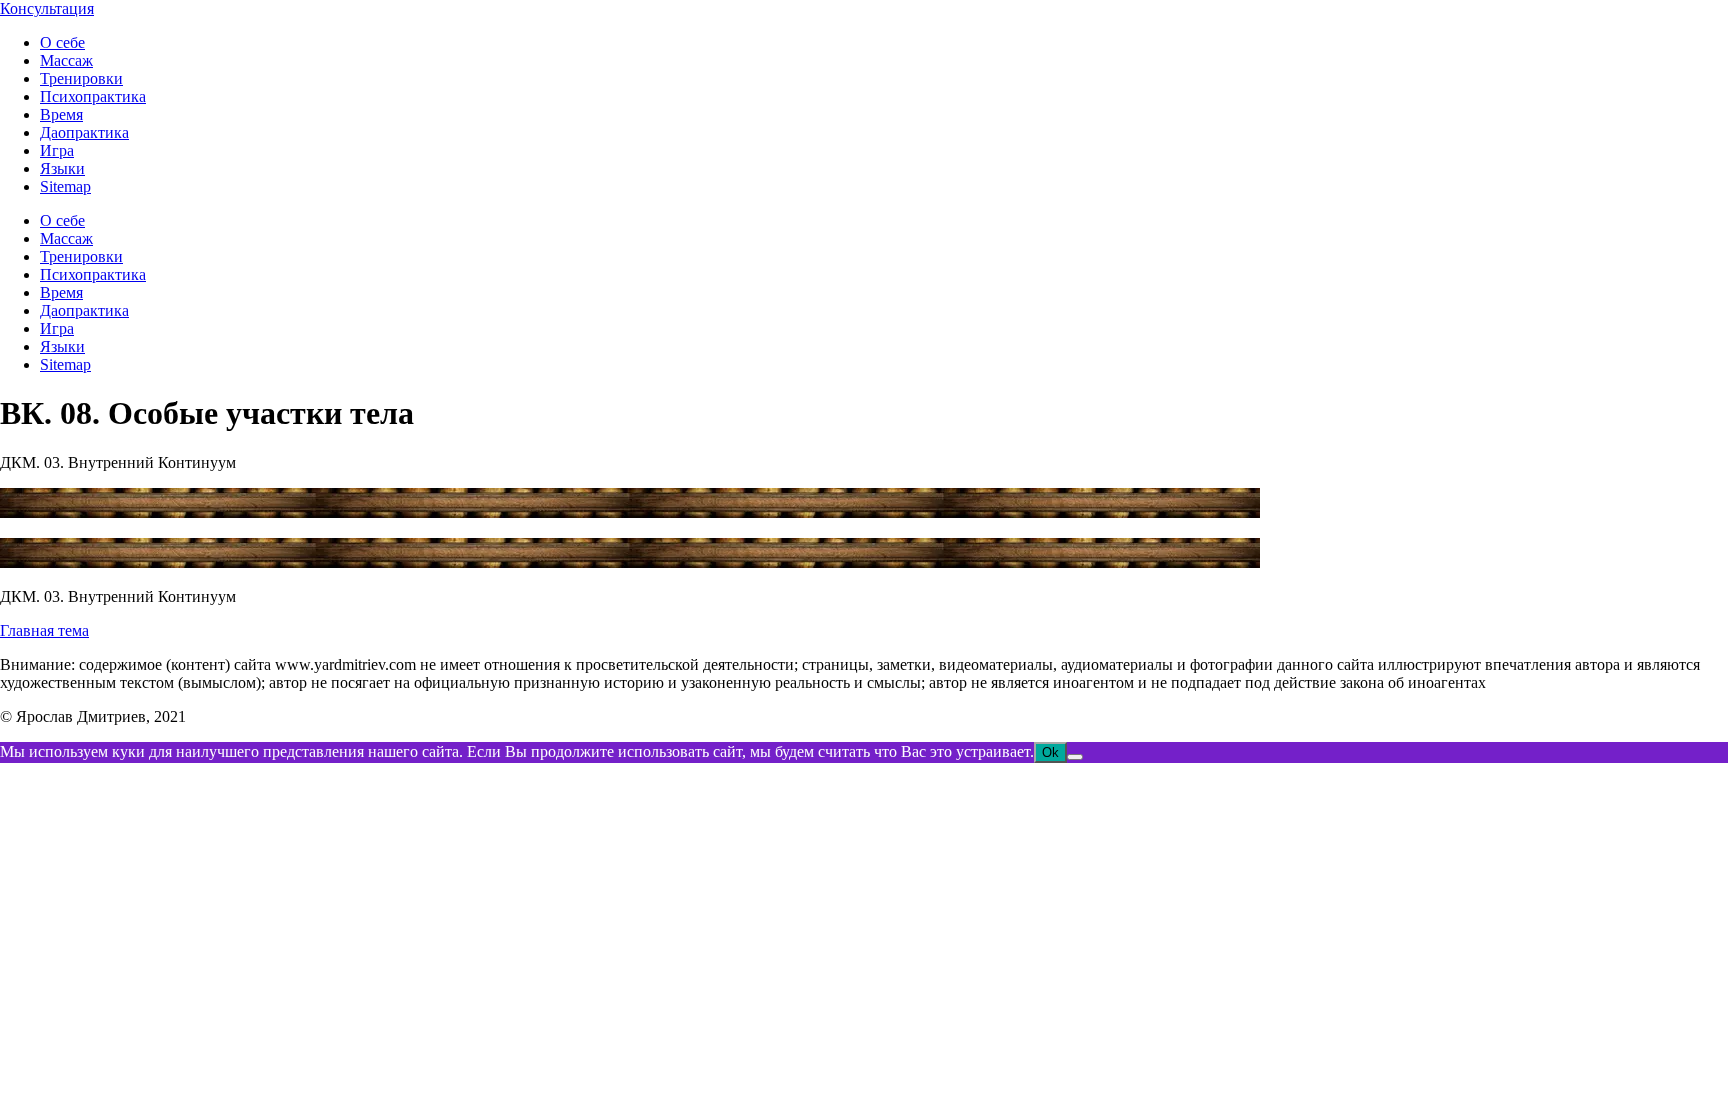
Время (61, 114)
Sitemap (65, 186)
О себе (62, 42)
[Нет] (1075, 757)
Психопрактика (93, 96)
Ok (1050, 752)
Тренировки (81, 78)
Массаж (66, 60)
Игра (57, 150)
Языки (62, 168)
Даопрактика (84, 132)
